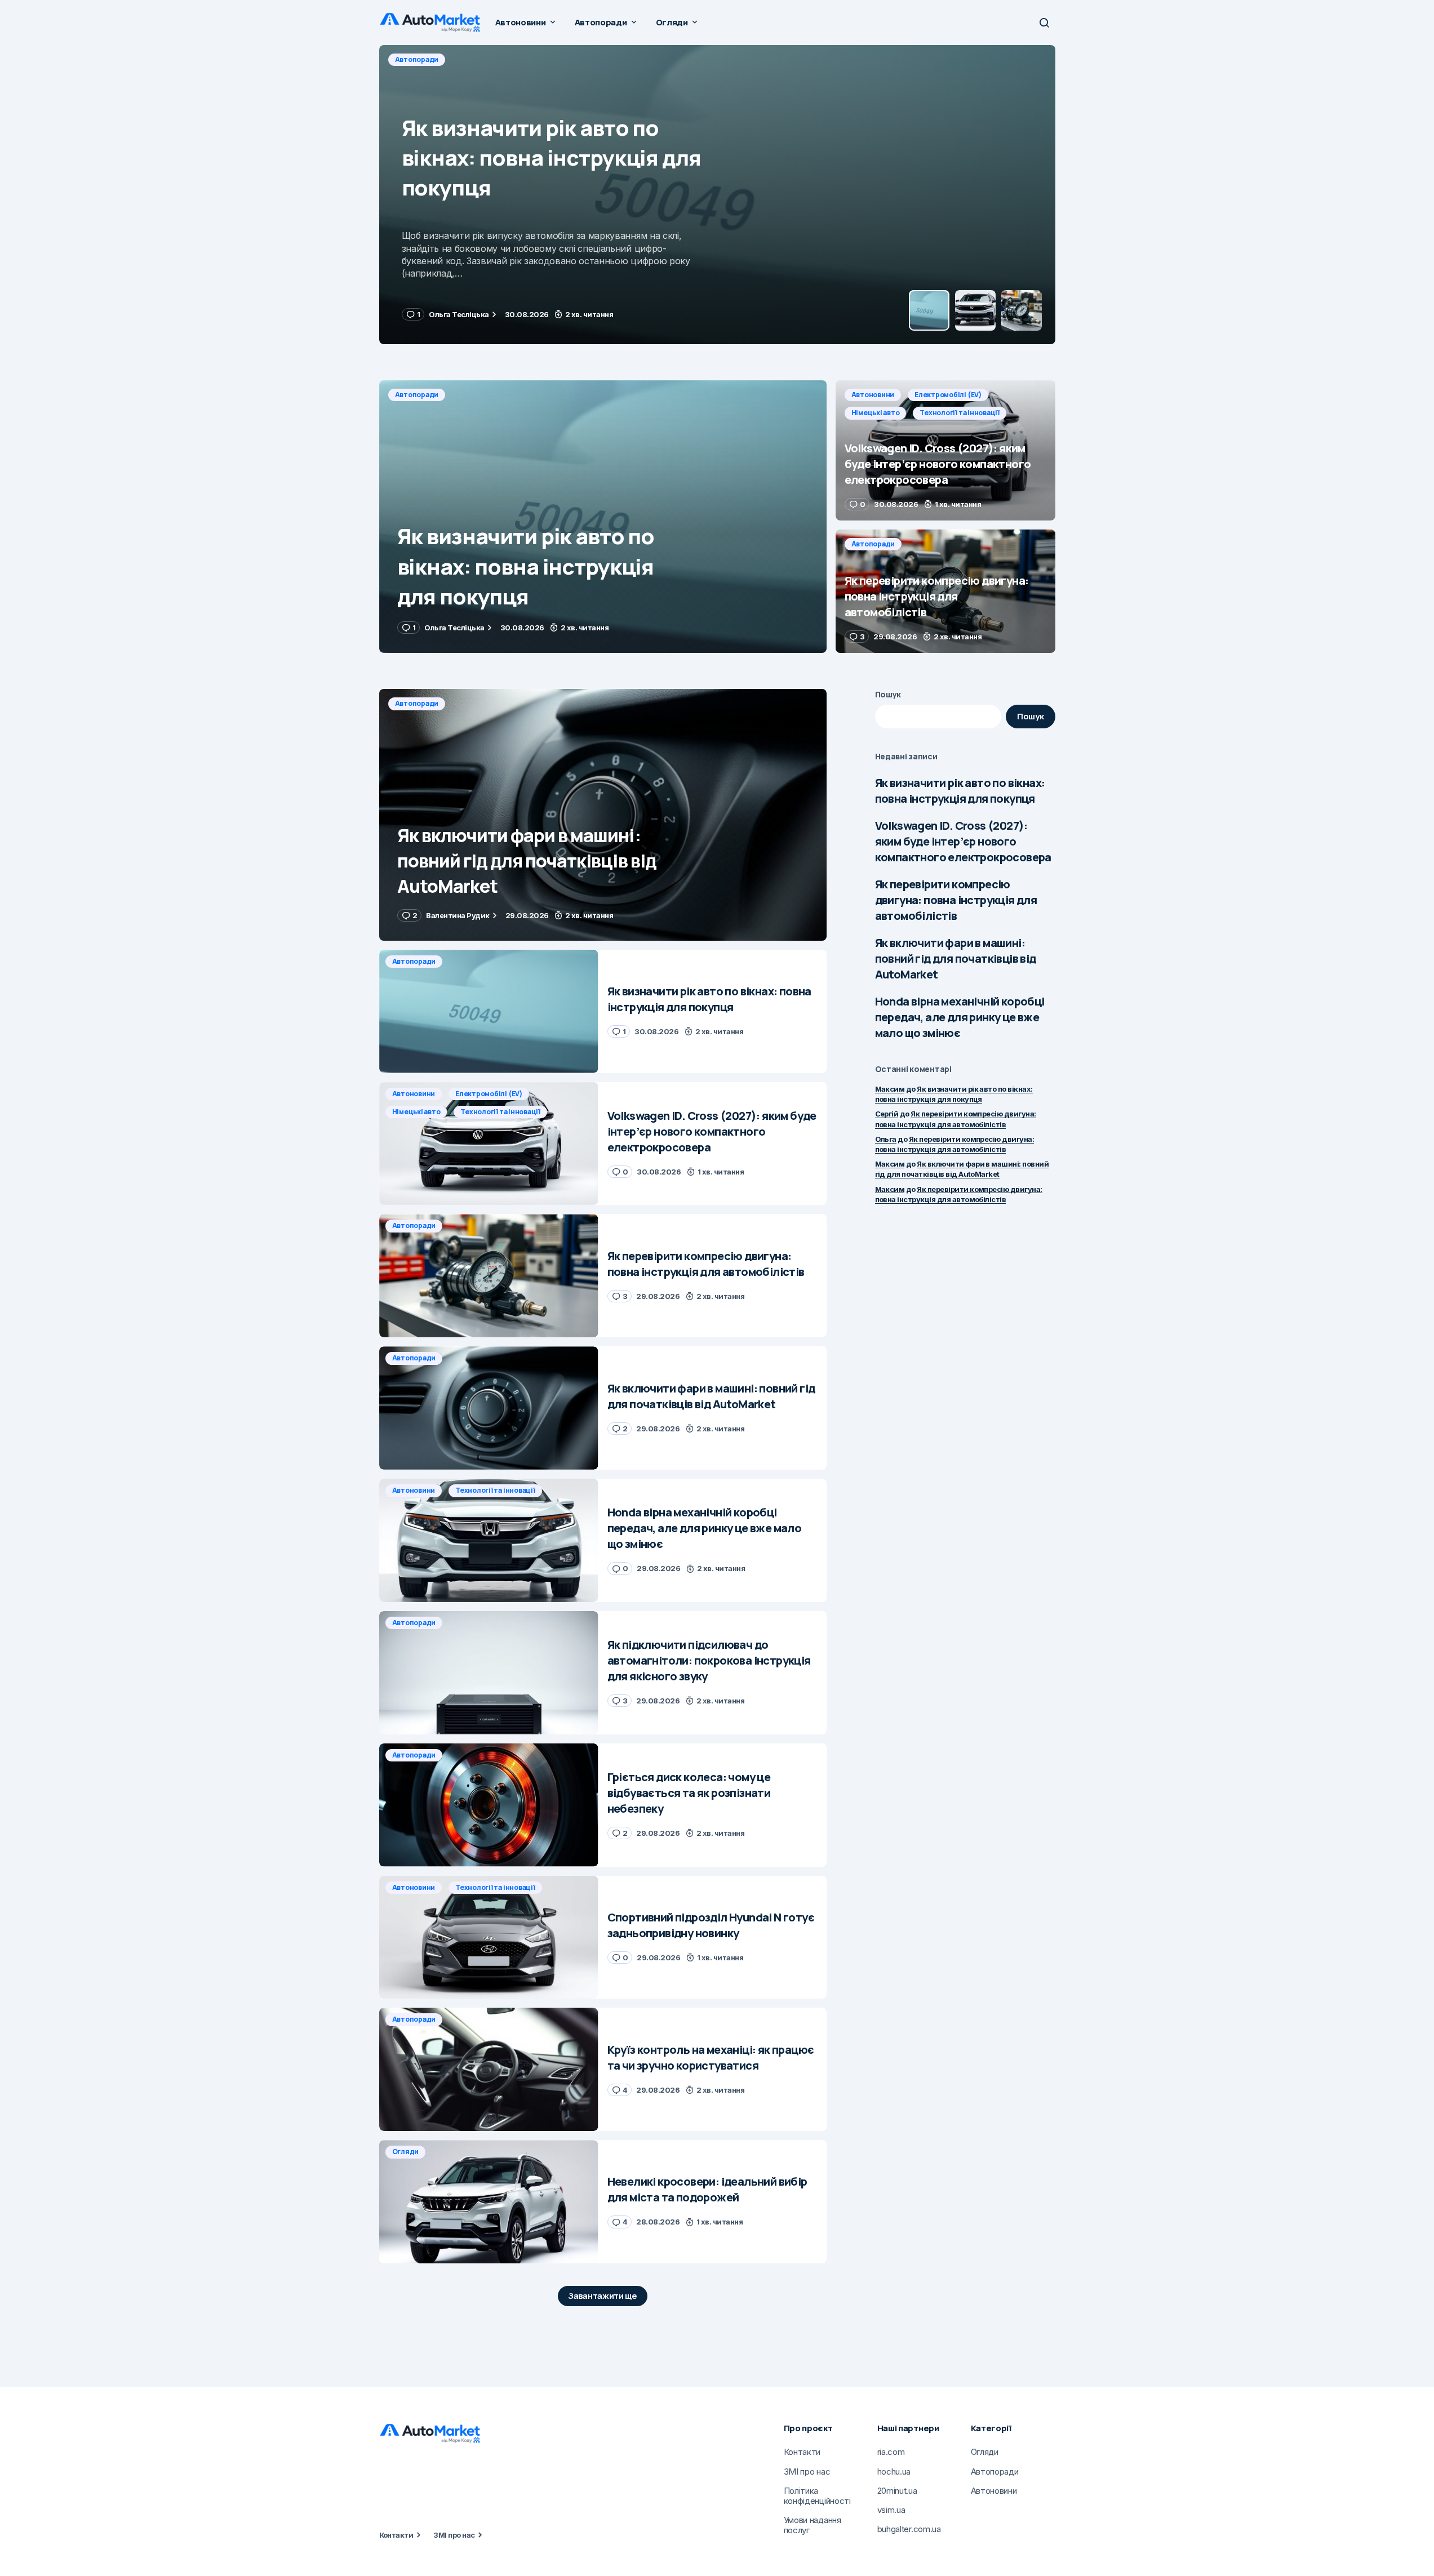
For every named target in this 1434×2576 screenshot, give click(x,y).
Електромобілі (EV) (492, 59)
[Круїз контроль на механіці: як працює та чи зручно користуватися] (489, 2069)
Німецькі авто (570, 59)
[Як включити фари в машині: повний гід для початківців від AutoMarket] (603, 815)
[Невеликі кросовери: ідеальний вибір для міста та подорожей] (489, 2202)
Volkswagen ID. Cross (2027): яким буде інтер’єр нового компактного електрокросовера (963, 841)
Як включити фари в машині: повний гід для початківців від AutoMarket (956, 958)
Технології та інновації (654, 59)
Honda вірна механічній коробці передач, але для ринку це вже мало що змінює (960, 1017)
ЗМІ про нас (454, 2535)
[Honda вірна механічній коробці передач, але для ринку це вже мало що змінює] (489, 1540)
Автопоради (417, 395)
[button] (1044, 23)
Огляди (406, 2152)
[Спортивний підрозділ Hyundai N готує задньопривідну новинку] (489, 1937)
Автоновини (417, 59)
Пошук (888, 694)
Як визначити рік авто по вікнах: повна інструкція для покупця (960, 791)
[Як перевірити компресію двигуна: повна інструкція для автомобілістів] (945, 591)
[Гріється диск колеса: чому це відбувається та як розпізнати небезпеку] (489, 1805)
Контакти (396, 2535)
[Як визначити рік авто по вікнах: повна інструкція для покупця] (603, 517)
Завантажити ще (603, 2296)
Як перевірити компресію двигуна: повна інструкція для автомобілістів (956, 900)
